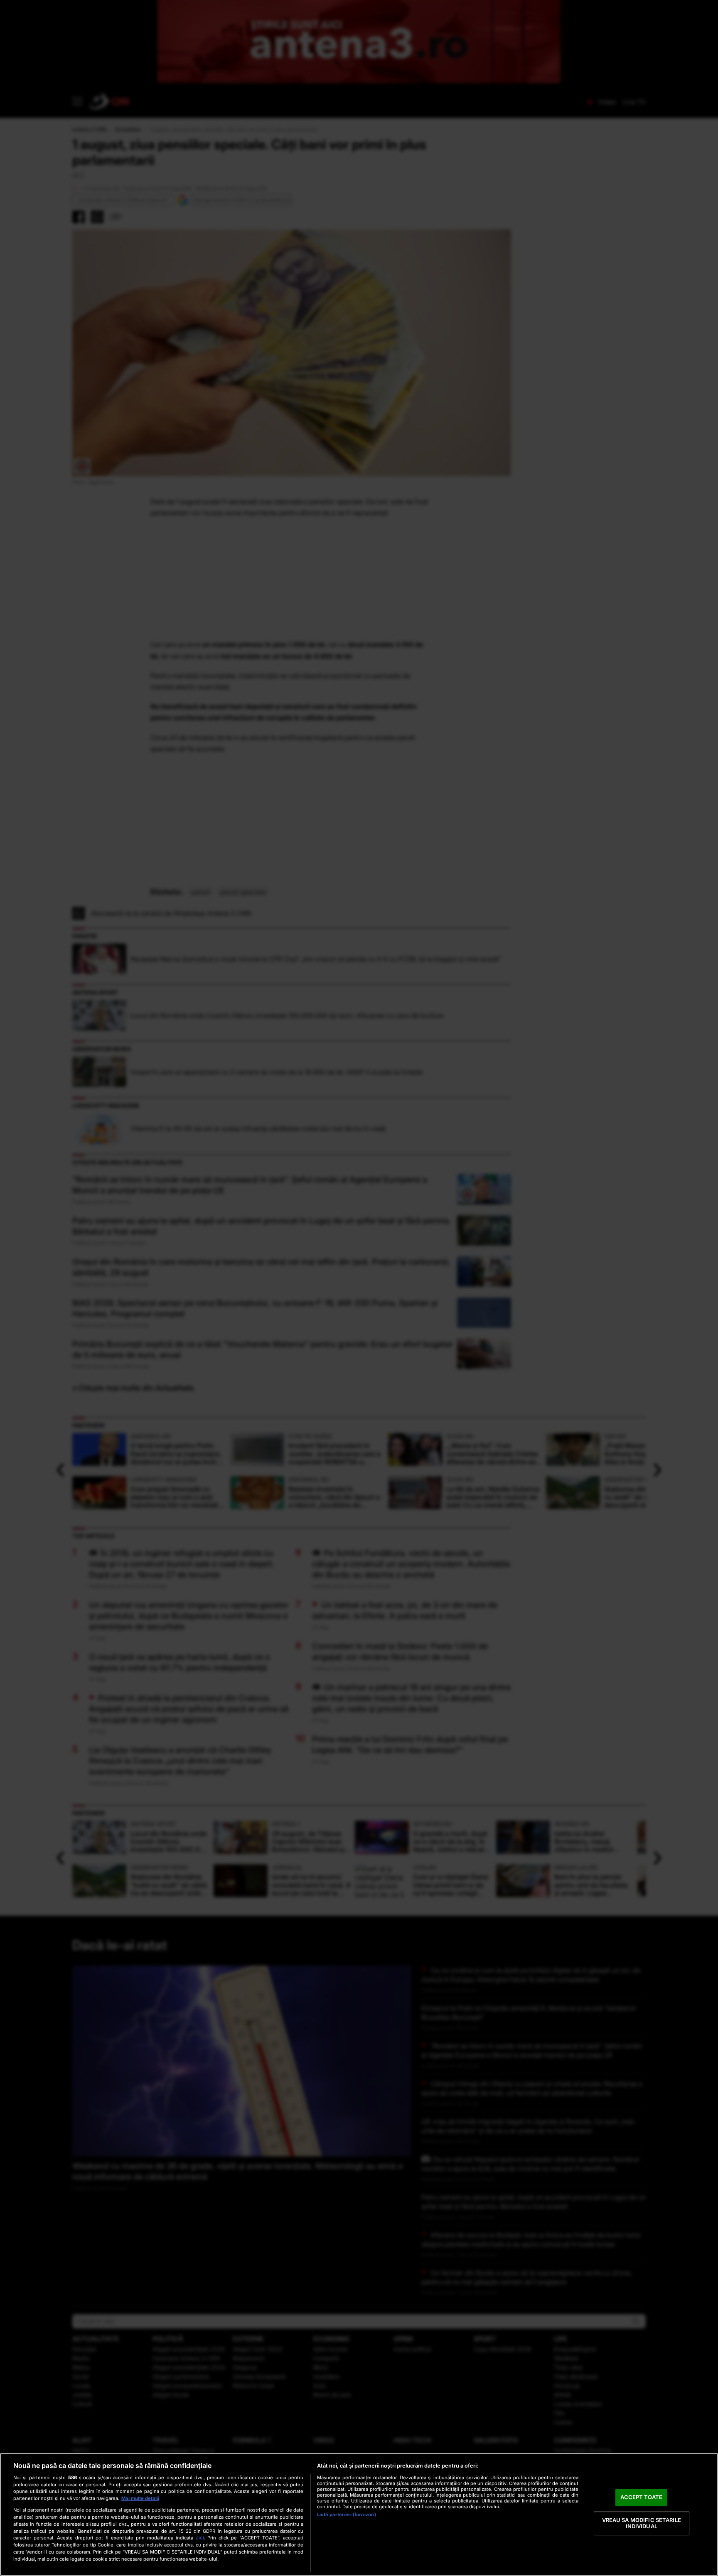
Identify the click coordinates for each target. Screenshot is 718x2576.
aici (200, 2538)
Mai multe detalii (140, 2498)
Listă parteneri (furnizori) (347, 2515)
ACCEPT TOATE (641, 2497)
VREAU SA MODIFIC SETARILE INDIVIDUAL (642, 2523)
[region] (359, 2515)
